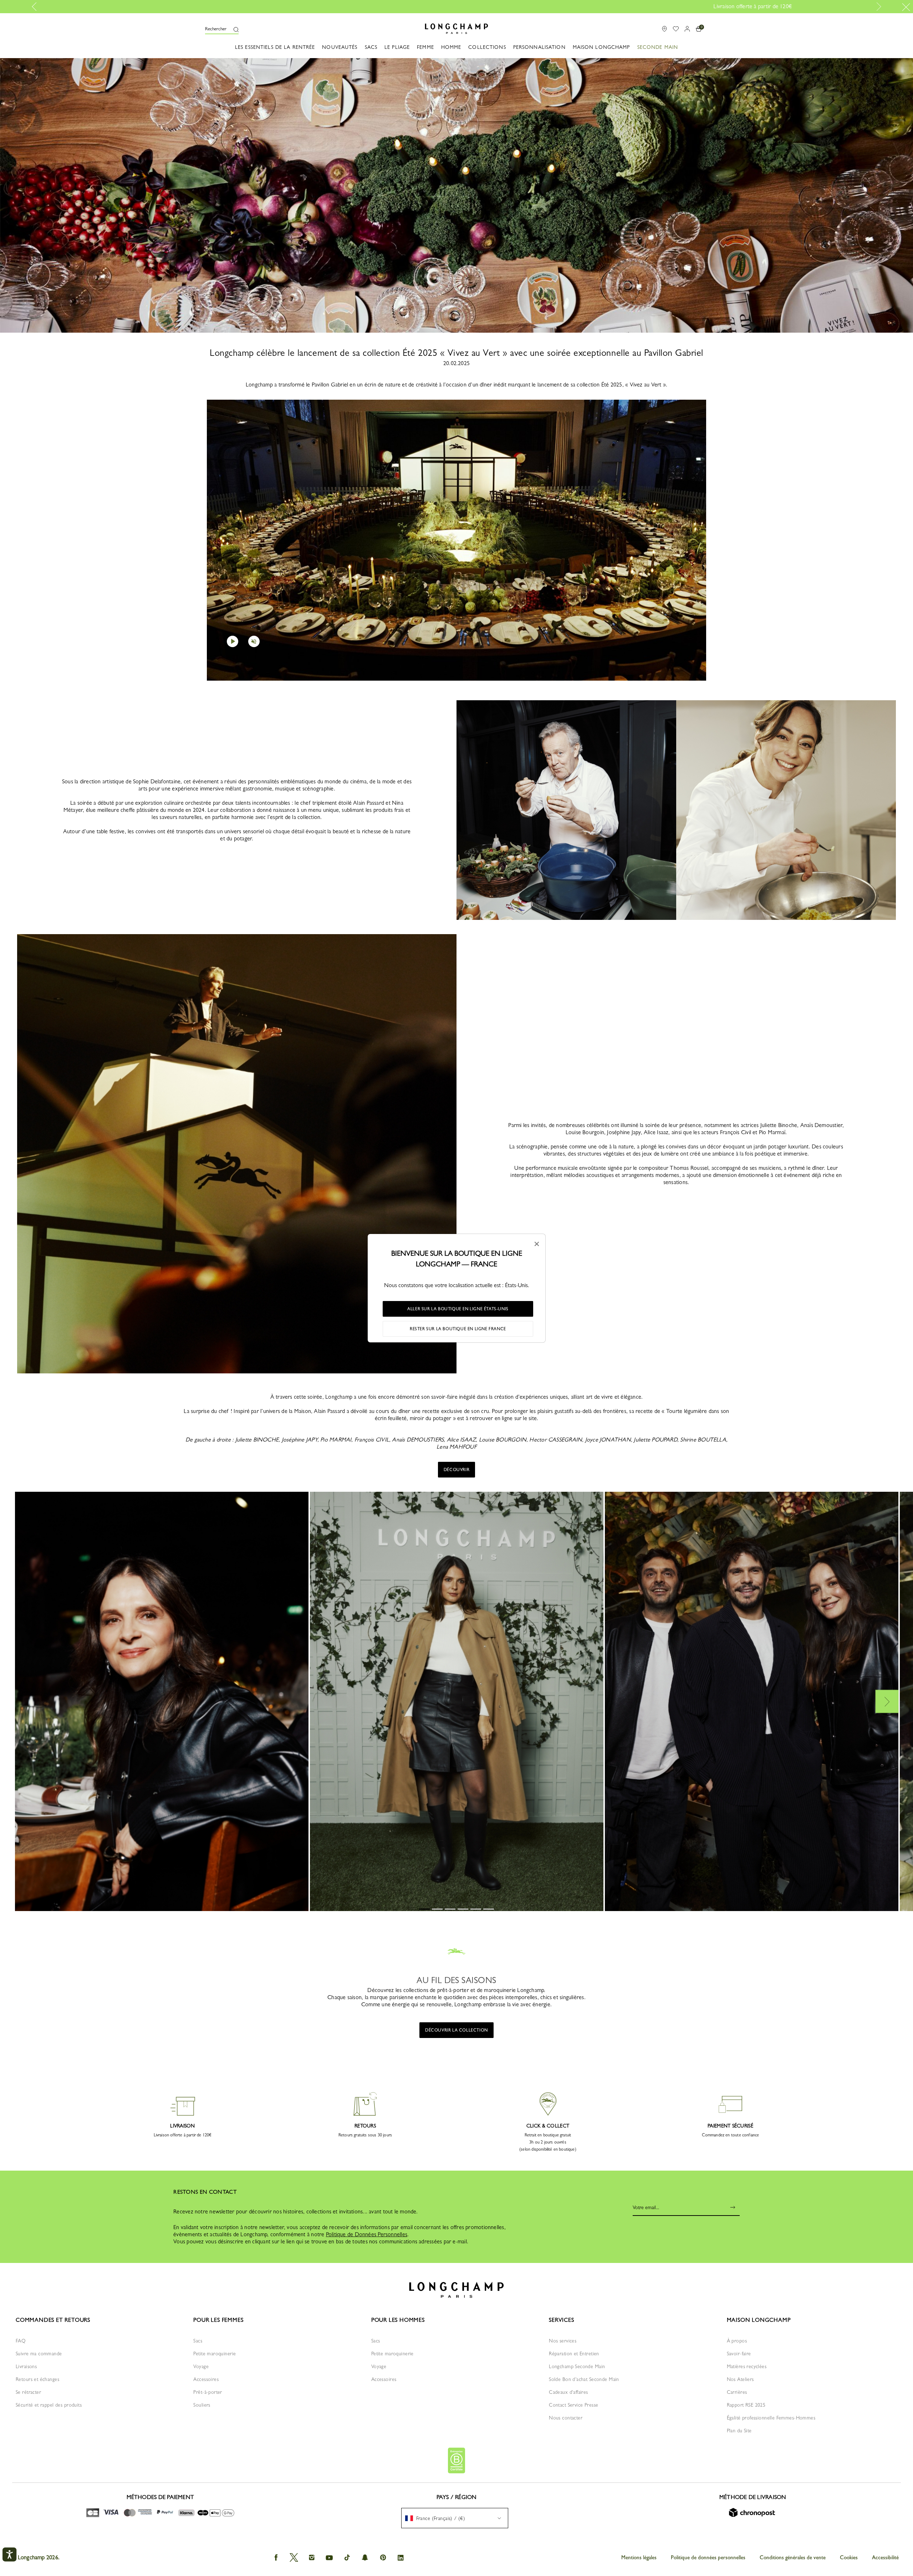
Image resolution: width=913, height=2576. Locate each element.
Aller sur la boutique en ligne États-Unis (458, 1309)
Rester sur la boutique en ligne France (458, 1329)
